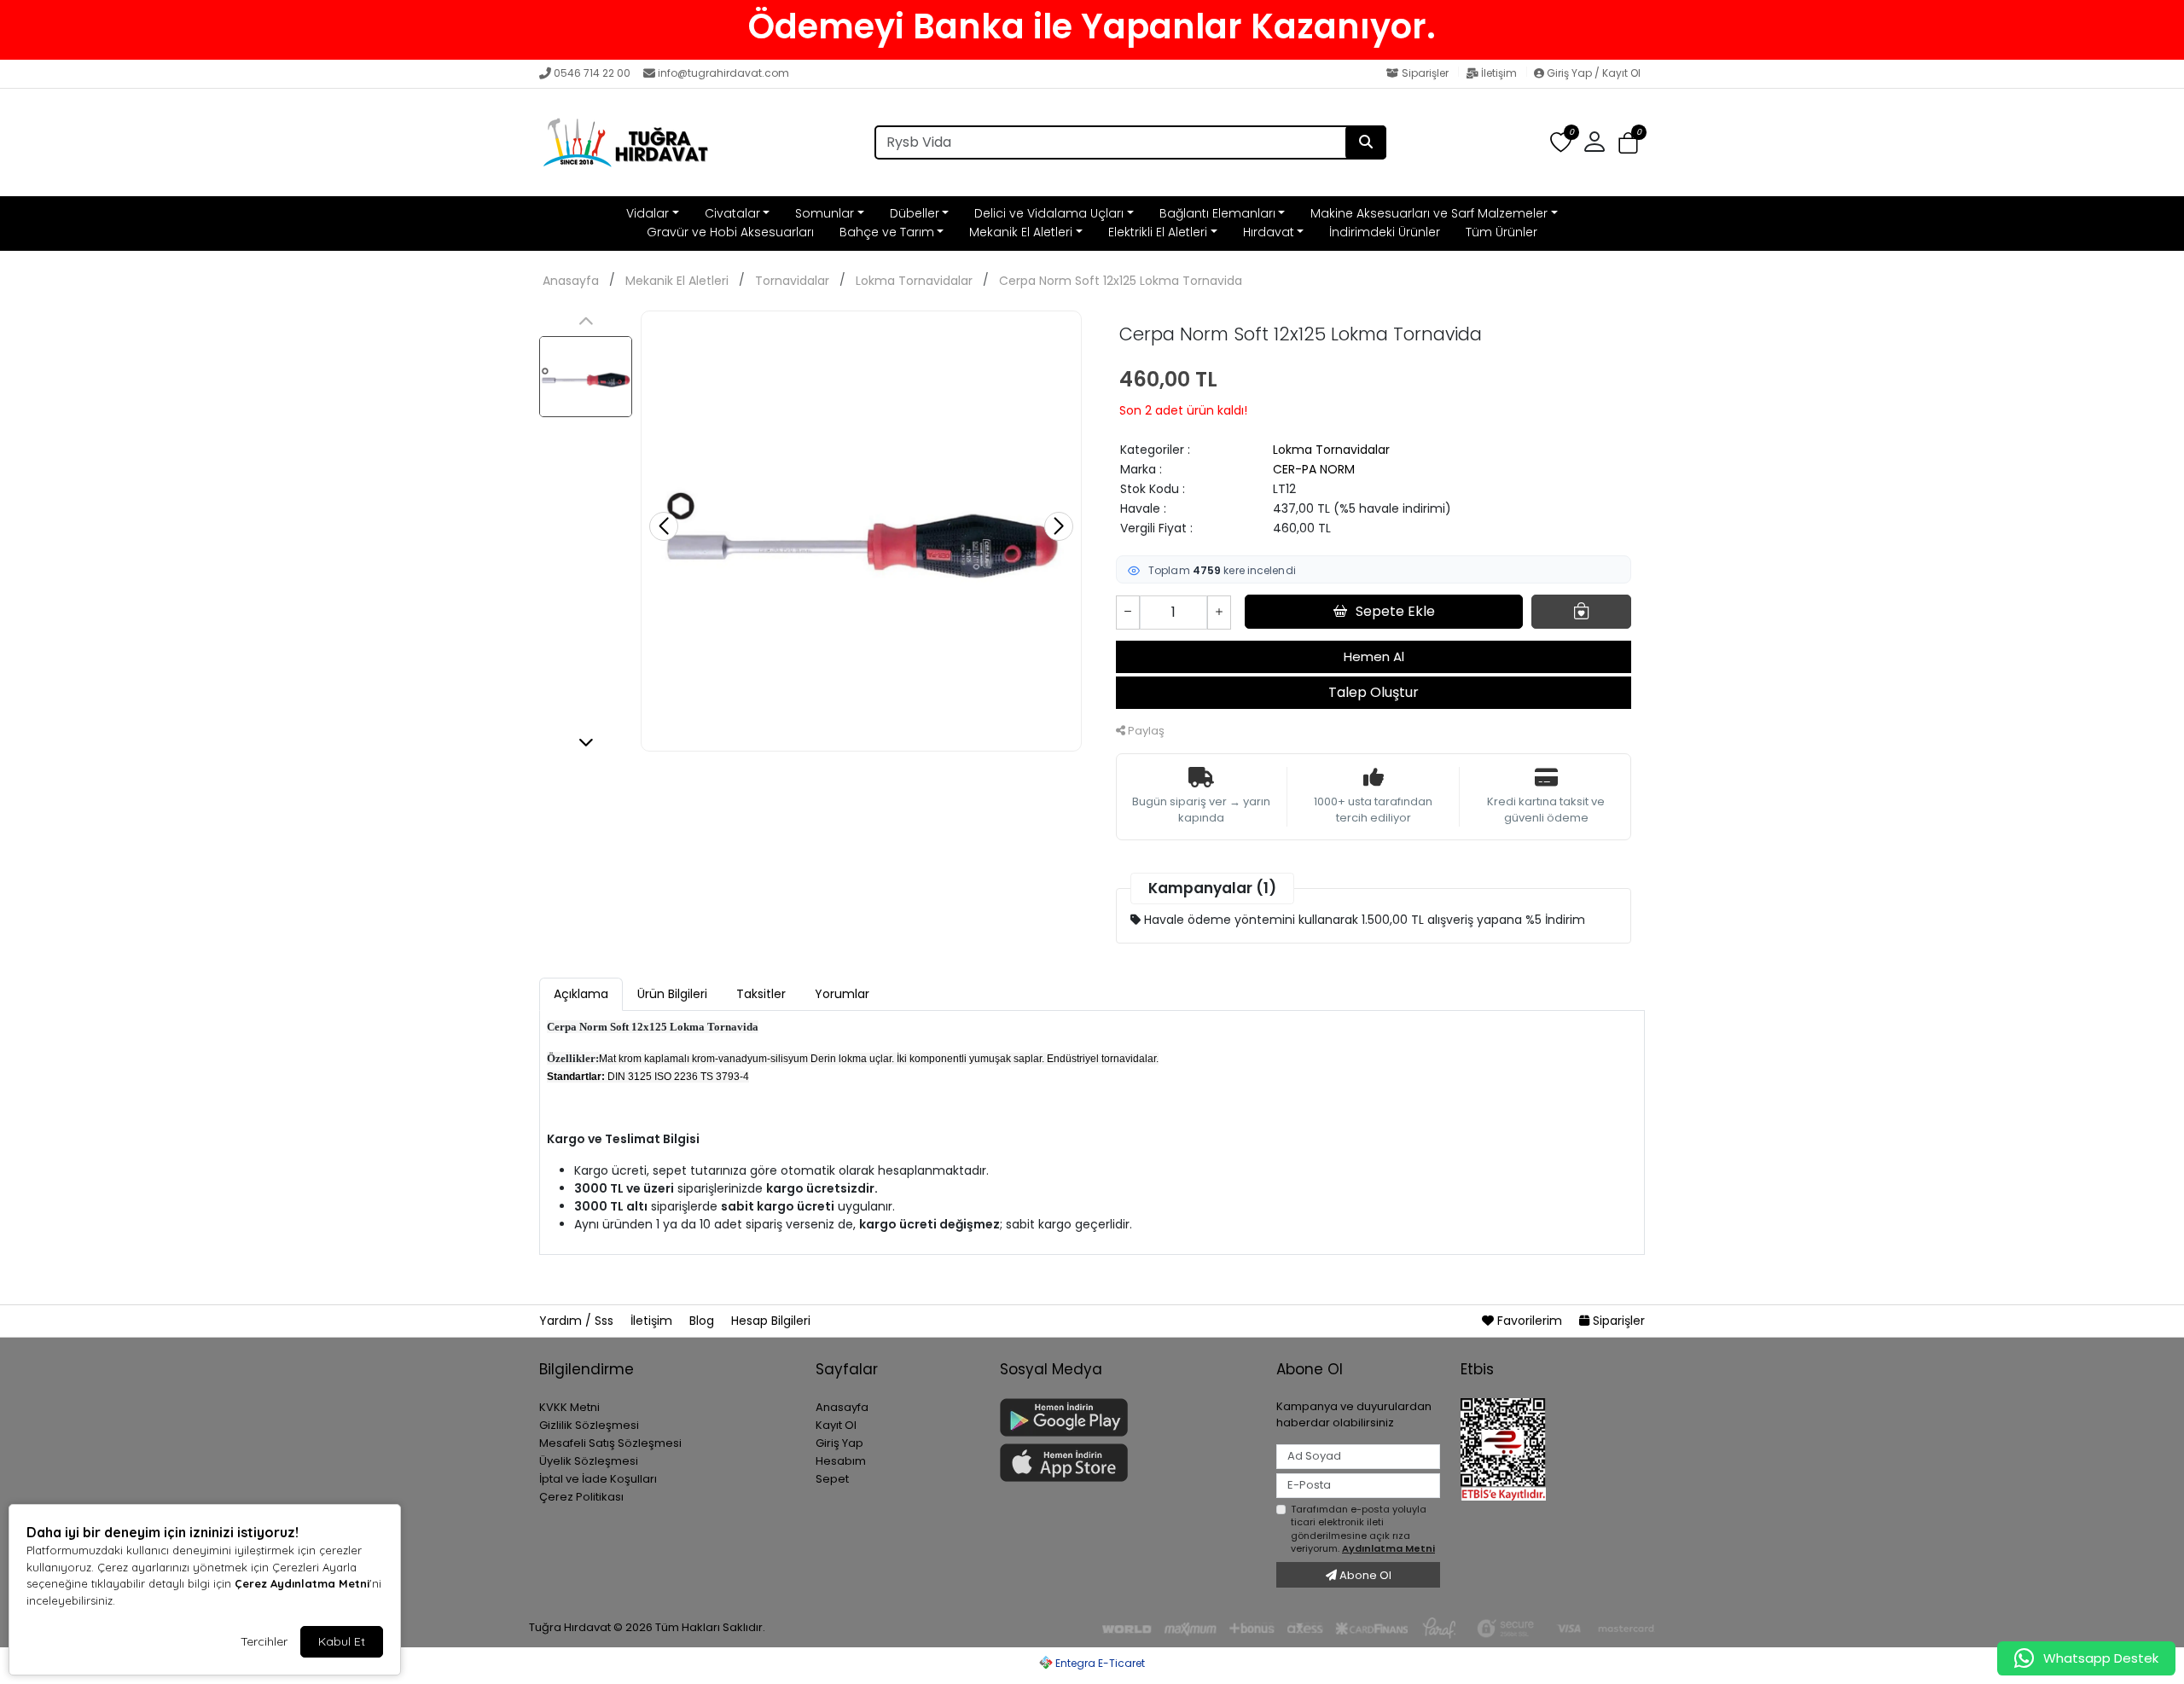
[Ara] (1366, 142)
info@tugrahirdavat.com (723, 73)
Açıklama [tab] (581, 994)
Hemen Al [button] (1374, 656)
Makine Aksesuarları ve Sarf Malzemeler (1429, 213)
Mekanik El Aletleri (1021, 232)
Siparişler (1425, 73)
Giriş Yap (839, 1443)
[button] (1628, 143)
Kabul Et (342, 1641)
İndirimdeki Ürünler (1385, 232)
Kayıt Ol (836, 1425)
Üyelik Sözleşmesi (589, 1461)
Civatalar (732, 213)
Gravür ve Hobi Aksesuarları (730, 232)
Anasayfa (571, 281)
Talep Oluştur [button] (1374, 692)
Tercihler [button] (264, 1641)
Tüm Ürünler (1501, 232)
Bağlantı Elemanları (1217, 213)
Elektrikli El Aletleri (1158, 232)
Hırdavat (1269, 232)
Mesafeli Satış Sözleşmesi (610, 1443)
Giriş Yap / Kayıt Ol (1592, 73)
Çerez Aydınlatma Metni (302, 1583)
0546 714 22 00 (592, 73)
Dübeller (915, 213)
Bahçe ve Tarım (887, 232)
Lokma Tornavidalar (914, 281)
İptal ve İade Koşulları (598, 1479)
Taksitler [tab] (761, 994)
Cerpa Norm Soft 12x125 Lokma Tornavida (1121, 281)
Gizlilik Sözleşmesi (589, 1425)
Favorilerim (1530, 1321)
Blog (703, 1321)
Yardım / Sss (578, 1321)
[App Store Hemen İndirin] (1128, 1463)
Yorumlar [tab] (842, 994)
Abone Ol (1364, 1575)
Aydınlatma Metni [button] (1388, 1548)
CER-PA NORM (1314, 469)
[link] (1092, 26)
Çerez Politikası (581, 1497)
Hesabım (841, 1461)
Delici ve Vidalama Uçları (1049, 213)
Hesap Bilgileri (771, 1321)
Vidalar (648, 213)
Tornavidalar (792, 281)
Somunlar (825, 213)
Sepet (832, 1479)
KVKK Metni (569, 1407)
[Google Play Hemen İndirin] (1128, 1417)
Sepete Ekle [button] (1395, 611)
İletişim (1499, 73)
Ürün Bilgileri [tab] (672, 994)
